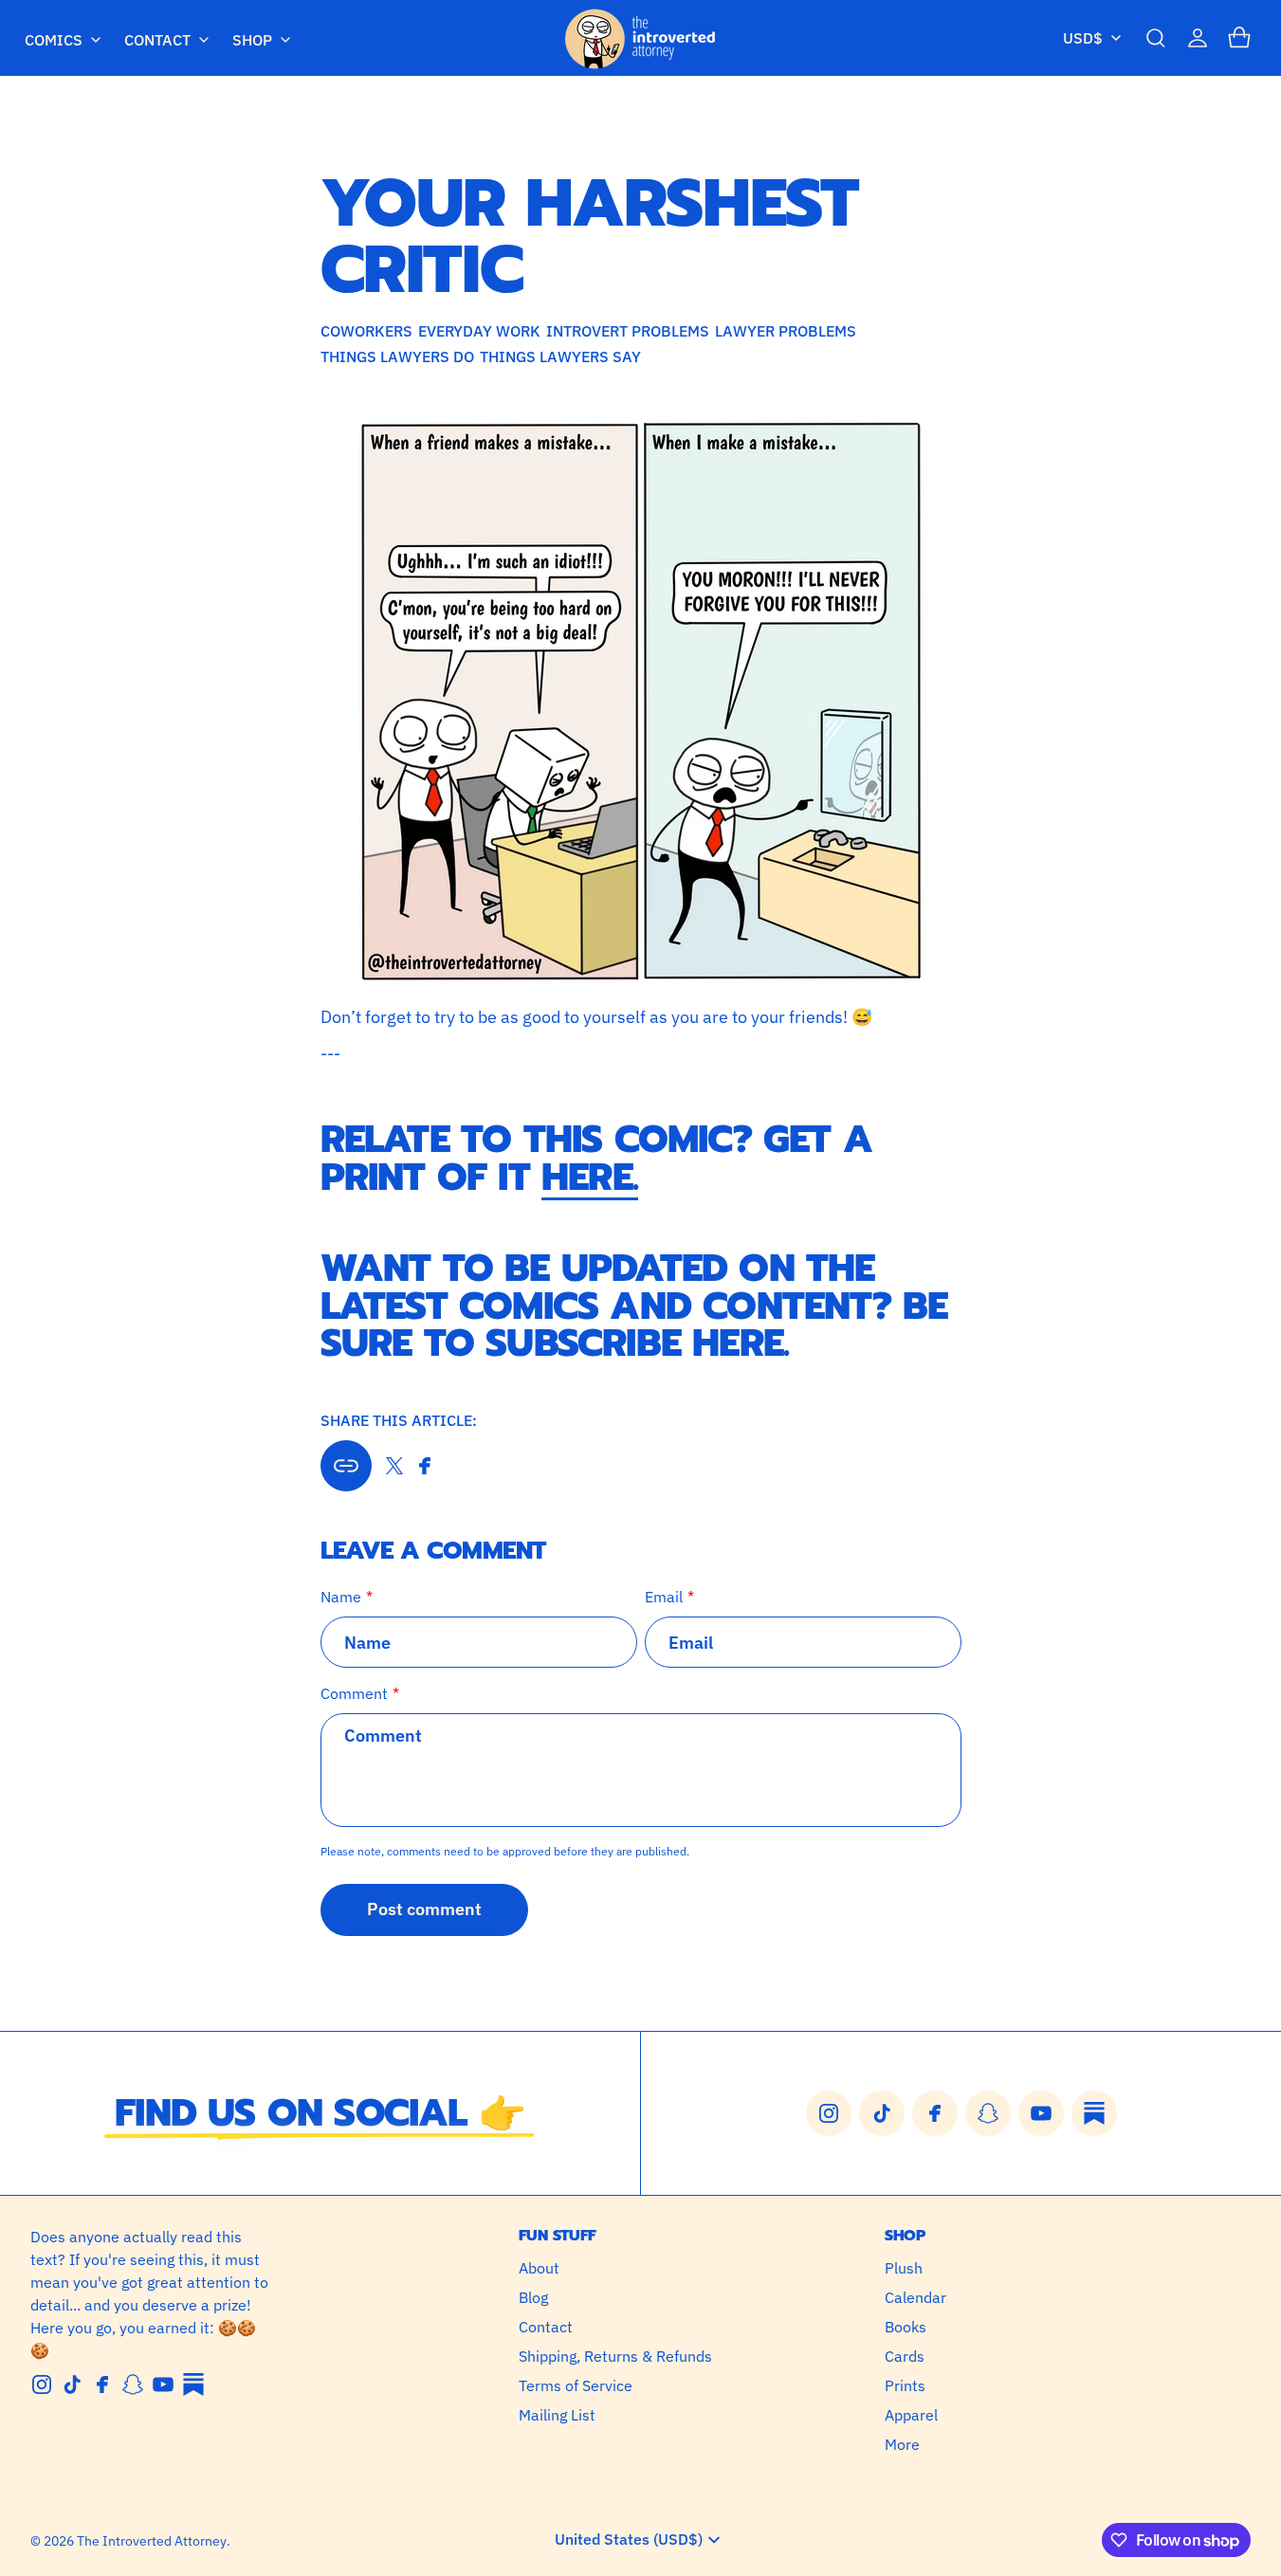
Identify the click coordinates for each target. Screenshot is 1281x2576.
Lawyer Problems (786, 331)
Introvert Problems (628, 331)
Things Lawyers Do (397, 356)
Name (341, 1597)
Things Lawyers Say (560, 356)
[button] (1156, 38)
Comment (354, 1693)
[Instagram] (42, 2384)
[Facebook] (102, 2384)
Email (664, 1597)
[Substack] (193, 2384)
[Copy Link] (346, 1466)
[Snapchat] (133, 2384)
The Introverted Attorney (152, 2541)
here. (590, 1177)
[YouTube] (163, 2384)
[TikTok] (72, 2384)
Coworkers (366, 331)
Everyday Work (479, 331)
